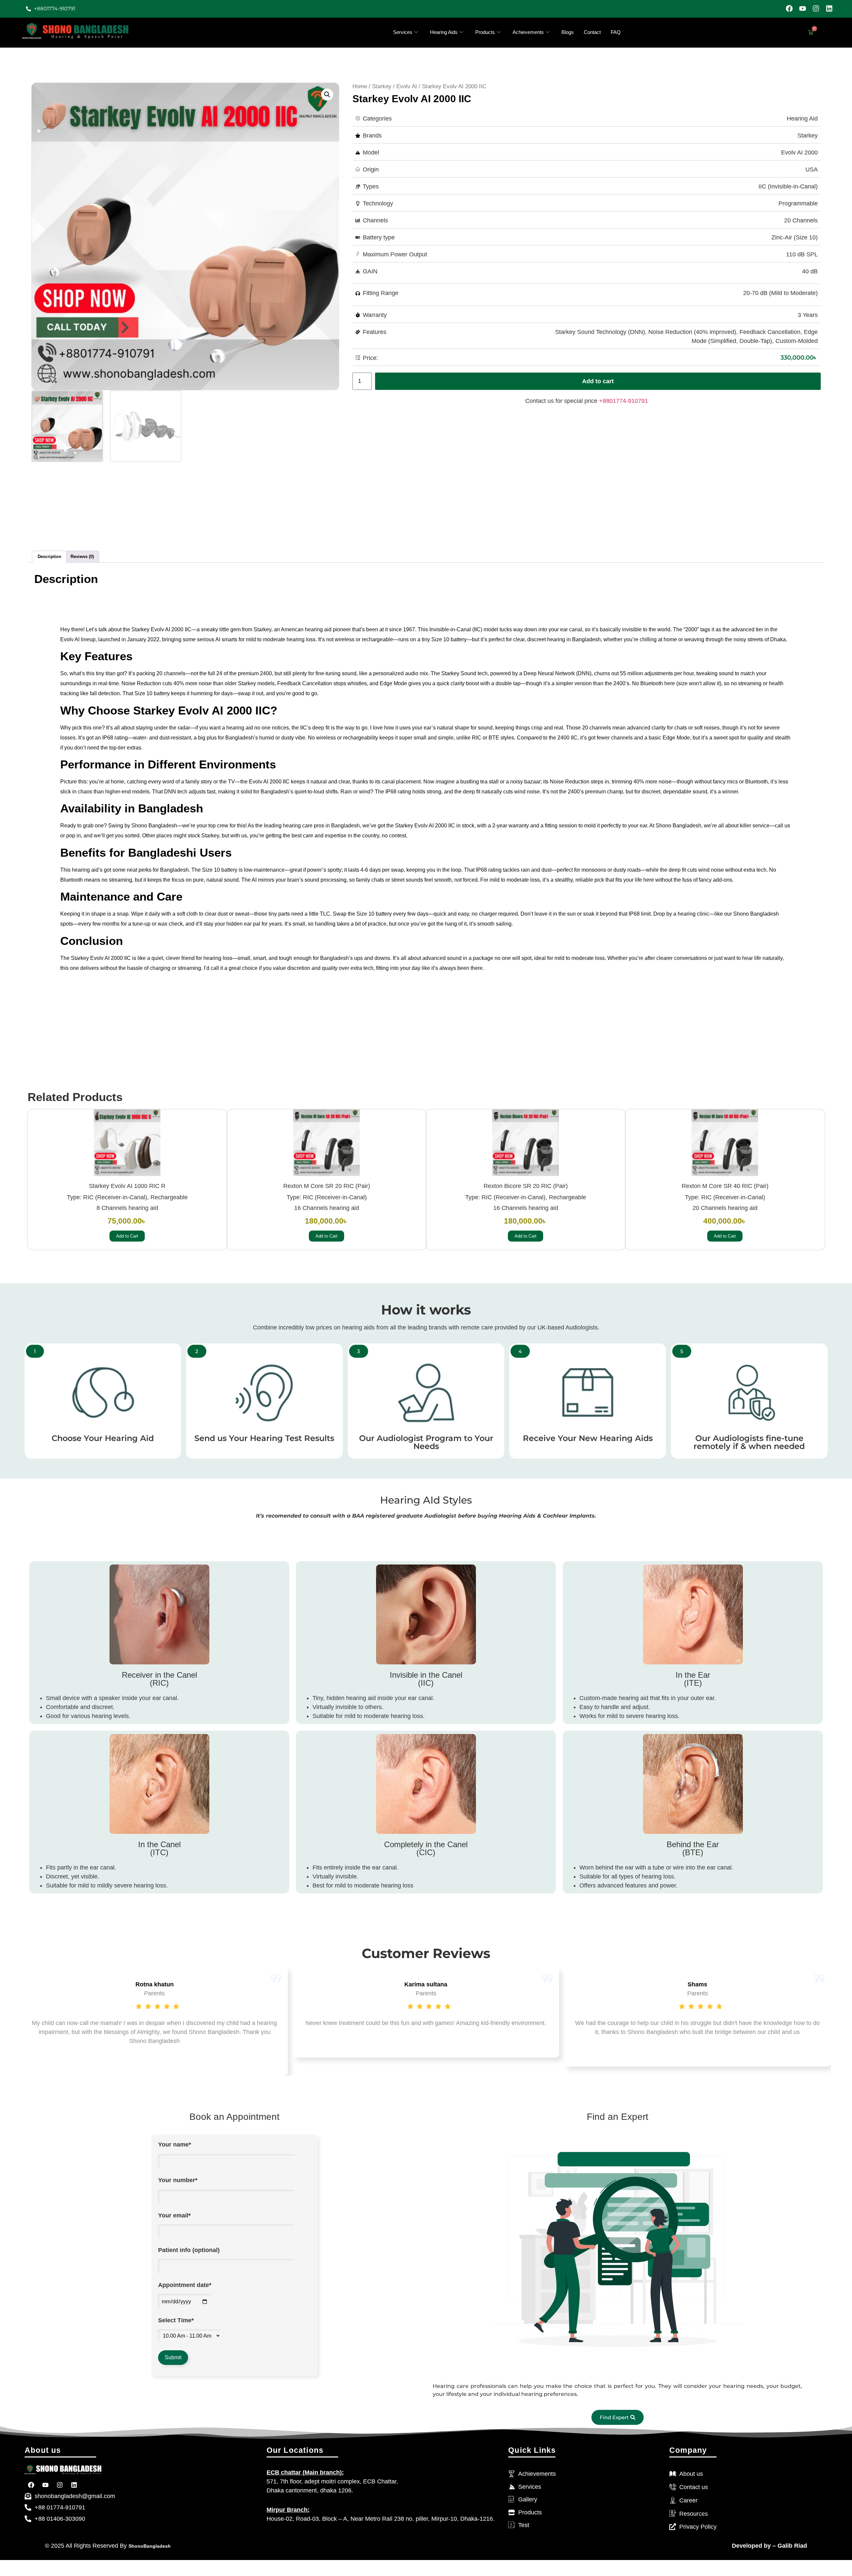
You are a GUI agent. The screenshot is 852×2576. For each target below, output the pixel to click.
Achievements (528, 32)
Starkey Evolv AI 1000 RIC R (127, 1186)
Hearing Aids (444, 32)
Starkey (382, 86)
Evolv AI (407, 86)
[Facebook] (789, 8)
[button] (327, 95)
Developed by (751, 2546)
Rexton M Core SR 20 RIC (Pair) (326, 1186)
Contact (592, 32)
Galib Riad (791, 2546)
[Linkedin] (829, 8)
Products (485, 32)
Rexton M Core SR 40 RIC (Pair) (725, 1186)
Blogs (568, 32)
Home (360, 86)
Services (403, 32)
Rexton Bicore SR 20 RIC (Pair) (526, 1186)
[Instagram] (816, 8)
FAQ (616, 32)
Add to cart (598, 381)
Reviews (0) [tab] (82, 557)
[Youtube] (803, 8)
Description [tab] (49, 557)
